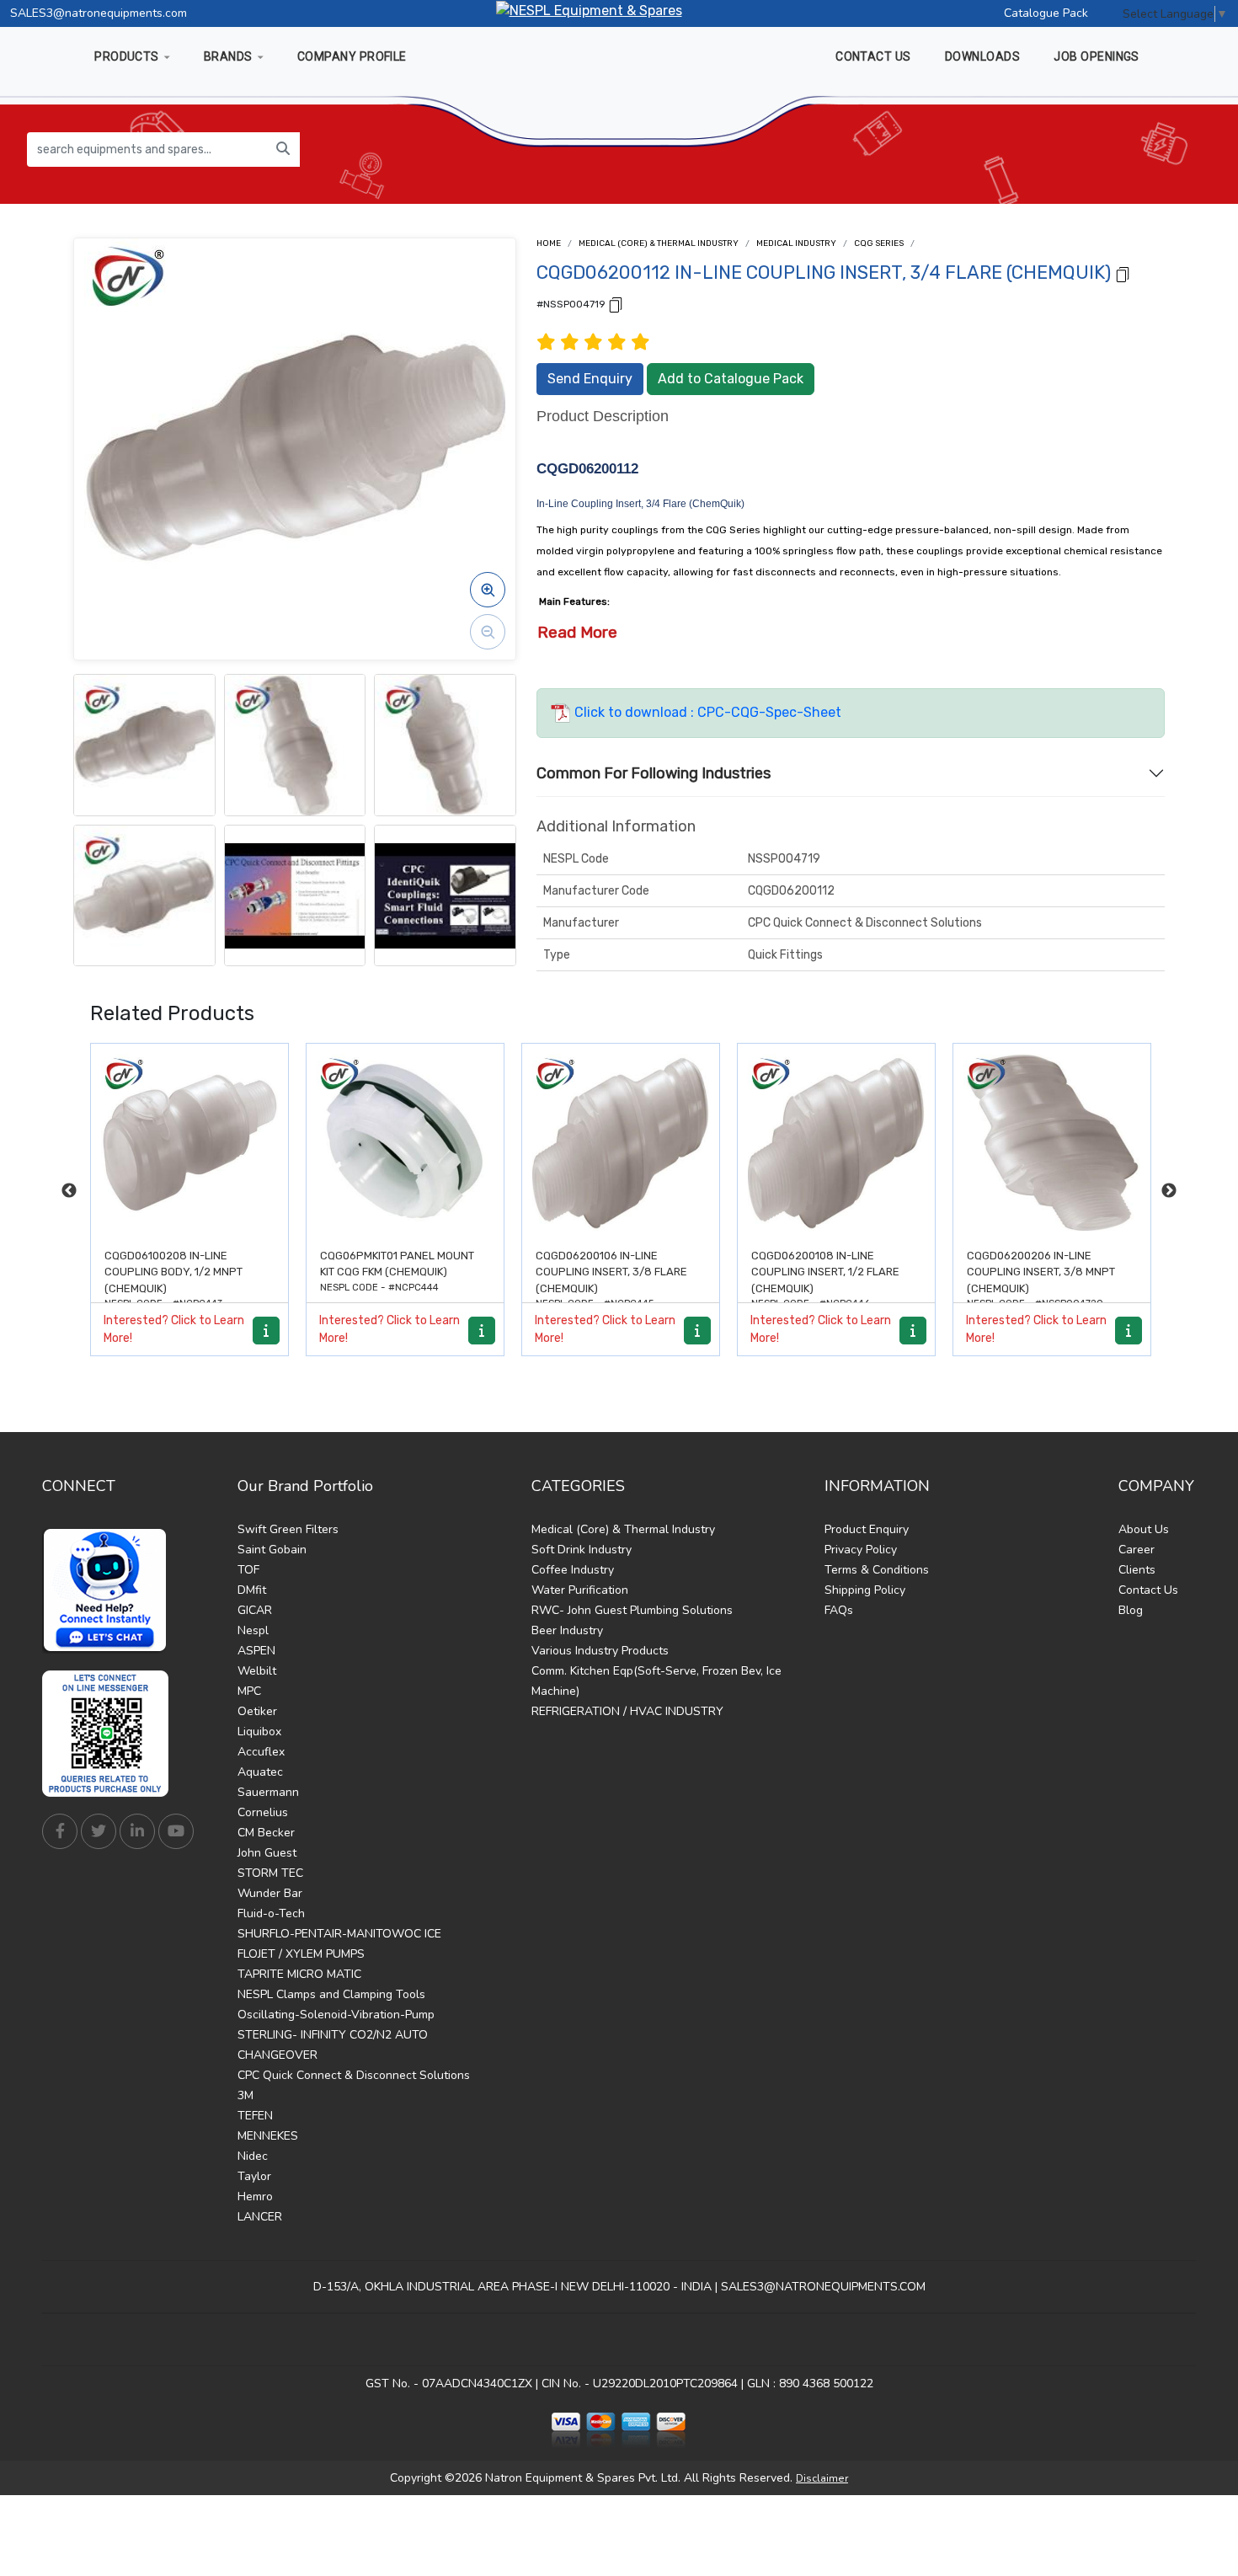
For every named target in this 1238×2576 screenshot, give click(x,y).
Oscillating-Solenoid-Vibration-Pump (336, 2015)
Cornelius (263, 1812)
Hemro (255, 2197)
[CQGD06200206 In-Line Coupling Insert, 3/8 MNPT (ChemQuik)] (1052, 1142)
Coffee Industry (573, 1570)
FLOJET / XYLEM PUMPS (301, 1954)
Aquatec (260, 1772)
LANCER (260, 2217)
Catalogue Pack (1046, 13)
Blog (1131, 1610)
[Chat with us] (109, 1590)
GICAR (255, 1610)
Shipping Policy (865, 1590)
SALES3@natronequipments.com (99, 13)
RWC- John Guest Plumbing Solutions (632, 1610)
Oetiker (257, 1711)
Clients (1137, 1570)
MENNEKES (268, 2136)
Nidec (253, 2156)
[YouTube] (176, 1831)
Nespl (253, 1630)
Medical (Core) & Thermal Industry (659, 243)
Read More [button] (577, 632)
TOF (248, 1570)
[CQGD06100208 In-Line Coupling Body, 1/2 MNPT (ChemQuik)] (189, 1142)
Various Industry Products (600, 1651)
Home (549, 243)
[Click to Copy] (1123, 273)
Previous (69, 1191)
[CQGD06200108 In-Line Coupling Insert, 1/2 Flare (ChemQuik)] (836, 1142)
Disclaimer (822, 2478)
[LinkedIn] (137, 1831)
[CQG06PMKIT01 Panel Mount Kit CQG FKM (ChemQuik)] (405, 1142)
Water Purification (580, 1590)
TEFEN (255, 2116)
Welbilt (257, 1671)
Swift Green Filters (288, 1529)
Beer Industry (567, 1630)
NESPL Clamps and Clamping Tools (331, 1994)
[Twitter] (99, 1831)
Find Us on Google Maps (619, 2340)
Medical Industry (796, 243)
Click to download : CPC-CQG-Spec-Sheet (706, 712)
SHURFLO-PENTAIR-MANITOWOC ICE (339, 1934)
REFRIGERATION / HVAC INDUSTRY (627, 1711)
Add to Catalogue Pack (731, 379)
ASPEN (256, 1651)
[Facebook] (60, 1831)
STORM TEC (270, 1873)
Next (1169, 1191)
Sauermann (268, 1792)
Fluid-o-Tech (271, 1913)
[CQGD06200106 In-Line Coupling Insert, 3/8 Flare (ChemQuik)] (621, 1142)
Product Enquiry (867, 1529)
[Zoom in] (488, 590)
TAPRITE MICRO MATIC (299, 1974)
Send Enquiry (590, 379)
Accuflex (261, 1752)
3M (245, 2095)
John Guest (267, 1853)
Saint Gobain (272, 1550)
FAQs (839, 1610)
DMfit (252, 1590)
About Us (1144, 1529)
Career (1137, 1550)
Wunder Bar (270, 1893)
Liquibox (259, 1732)
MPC (249, 1691)
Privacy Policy (861, 1550)
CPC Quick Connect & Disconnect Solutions (354, 2075)
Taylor (254, 2176)
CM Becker (266, 1833)
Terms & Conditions (877, 1570)
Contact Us (1148, 1590)
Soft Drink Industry (582, 1550)
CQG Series (879, 243)
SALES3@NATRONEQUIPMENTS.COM (823, 2287)
